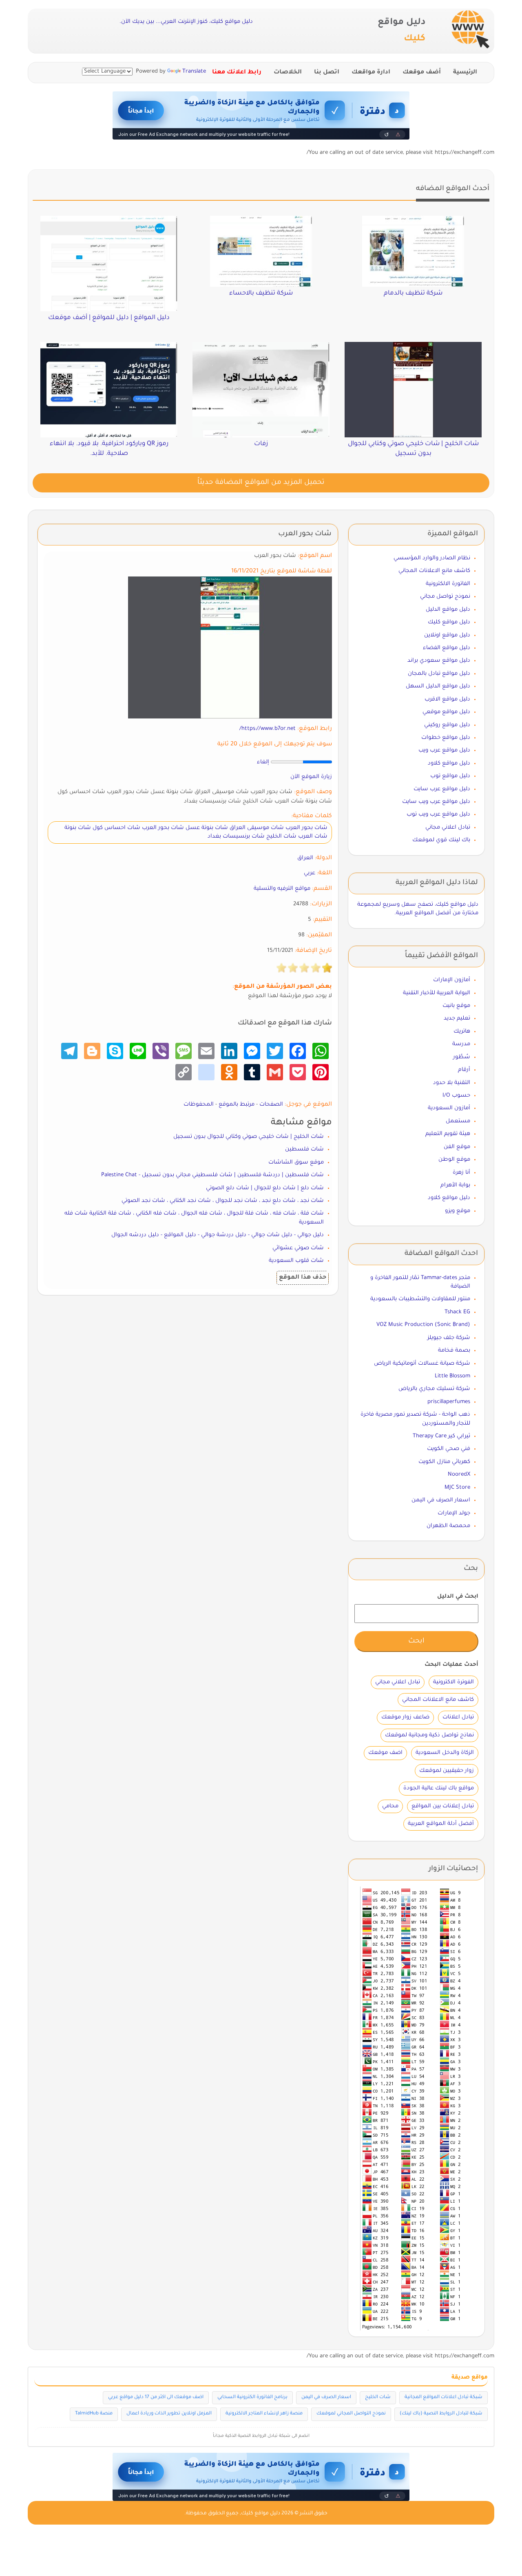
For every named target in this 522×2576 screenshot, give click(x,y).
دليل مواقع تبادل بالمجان (439, 674)
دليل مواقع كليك (449, 622)
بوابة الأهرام (455, 1185)
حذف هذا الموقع (303, 1278)
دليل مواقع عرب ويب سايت (436, 802)
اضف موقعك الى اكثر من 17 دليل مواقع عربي (156, 2398)
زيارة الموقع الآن (311, 777)
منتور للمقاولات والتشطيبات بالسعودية (420, 1299)
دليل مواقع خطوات (446, 738)
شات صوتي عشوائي (298, 1248)
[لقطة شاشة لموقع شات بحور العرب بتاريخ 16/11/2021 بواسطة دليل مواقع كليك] (230, 648)
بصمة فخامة (454, 1351)
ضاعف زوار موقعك (405, 1717)
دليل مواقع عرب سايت (442, 789)
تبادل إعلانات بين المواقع (443, 1806)
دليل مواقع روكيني (447, 725)
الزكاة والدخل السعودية (445, 1753)
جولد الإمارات (454, 1513)
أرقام (464, 1070)
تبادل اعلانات (458, 1717)
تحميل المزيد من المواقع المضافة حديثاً (261, 483)
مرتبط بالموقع (237, 1105)
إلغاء (263, 762)
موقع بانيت (456, 1006)
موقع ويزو (458, 1211)
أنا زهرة (461, 1173)
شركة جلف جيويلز (449, 1338)
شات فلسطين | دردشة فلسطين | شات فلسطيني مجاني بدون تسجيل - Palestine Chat (212, 1175)
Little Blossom (452, 1376)
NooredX (459, 1475)
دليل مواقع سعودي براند (439, 661)
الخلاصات (288, 73)
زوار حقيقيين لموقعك (447, 1771)
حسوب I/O (456, 1096)
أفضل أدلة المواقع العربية (441, 1824)
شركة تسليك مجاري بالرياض (434, 1389)
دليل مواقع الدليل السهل (438, 686)
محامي (390, 1806)
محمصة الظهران (448, 1526)
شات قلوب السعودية (296, 1261)
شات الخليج (378, 2398)
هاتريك (462, 1032)
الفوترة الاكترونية (453, 1682)
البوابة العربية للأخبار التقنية (437, 993)
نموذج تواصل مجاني (445, 597)
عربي (310, 873)
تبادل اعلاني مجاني (448, 828)
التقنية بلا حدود (452, 1083)
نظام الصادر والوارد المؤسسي (432, 558)
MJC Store (457, 1488)
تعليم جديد (457, 1019)
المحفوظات (199, 1105)
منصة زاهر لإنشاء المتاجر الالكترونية (264, 2414)
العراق (305, 858)
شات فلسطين (304, 1149)
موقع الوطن (454, 1160)
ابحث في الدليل (458, 1597)
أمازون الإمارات (452, 980)
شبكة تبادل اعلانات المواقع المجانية (443, 2398)
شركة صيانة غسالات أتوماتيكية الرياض (422, 1364)
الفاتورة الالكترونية (448, 584)
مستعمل (458, 1121)
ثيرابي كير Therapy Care (441, 1436)
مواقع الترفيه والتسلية (282, 889)
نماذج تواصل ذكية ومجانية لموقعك (429, 1735)
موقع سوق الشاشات (296, 1163)
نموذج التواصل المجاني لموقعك (351, 2414)
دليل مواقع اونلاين (447, 635)
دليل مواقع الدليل (448, 610)
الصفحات (271, 1105)
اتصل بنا (327, 73)
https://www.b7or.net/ (268, 729)
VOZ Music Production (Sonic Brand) (423, 1325)
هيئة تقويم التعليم (448, 1134)
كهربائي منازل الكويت (444, 1462)
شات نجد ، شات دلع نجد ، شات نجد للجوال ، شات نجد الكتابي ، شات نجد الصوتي (223, 1201)
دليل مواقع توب (450, 776)
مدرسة (461, 1044)
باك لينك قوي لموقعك (441, 840)
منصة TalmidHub (94, 2414)
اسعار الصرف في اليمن (441, 1500)
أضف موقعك (422, 73)
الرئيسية (465, 73)
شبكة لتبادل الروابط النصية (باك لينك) (441, 2414)
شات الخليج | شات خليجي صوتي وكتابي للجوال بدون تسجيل (249, 1137)
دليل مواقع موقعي (446, 712)
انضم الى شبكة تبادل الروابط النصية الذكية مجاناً (261, 2436)
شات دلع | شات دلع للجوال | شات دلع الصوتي (265, 1188)
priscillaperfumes (449, 1402)
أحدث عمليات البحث (451, 1665)
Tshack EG (457, 1312)
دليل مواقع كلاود (449, 764)
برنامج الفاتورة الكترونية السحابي (252, 2398)
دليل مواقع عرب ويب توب (438, 815)
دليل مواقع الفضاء (447, 648)
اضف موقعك (385, 1753)
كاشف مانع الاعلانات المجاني (434, 571)
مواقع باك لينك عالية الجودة (439, 1788)
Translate (194, 72)
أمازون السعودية (449, 1108)
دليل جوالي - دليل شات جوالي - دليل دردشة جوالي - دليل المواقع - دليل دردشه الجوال (218, 1235)
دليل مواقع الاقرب (447, 699)
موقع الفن (457, 1147)
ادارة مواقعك (371, 73)
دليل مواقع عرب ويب (444, 750)
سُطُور (462, 1057)
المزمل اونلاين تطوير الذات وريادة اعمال (169, 2414)
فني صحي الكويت (449, 1449)
